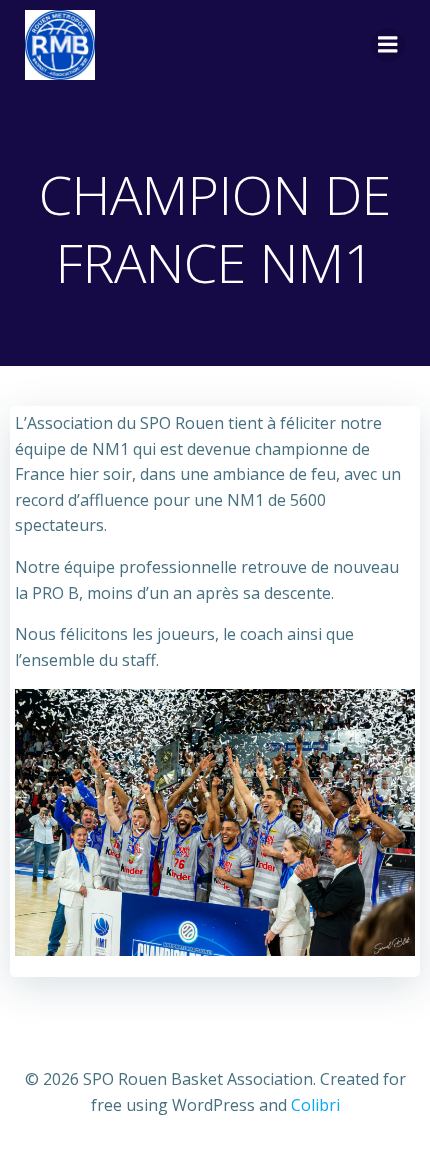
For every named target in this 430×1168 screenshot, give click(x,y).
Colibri (315, 1105)
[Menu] (388, 45)
